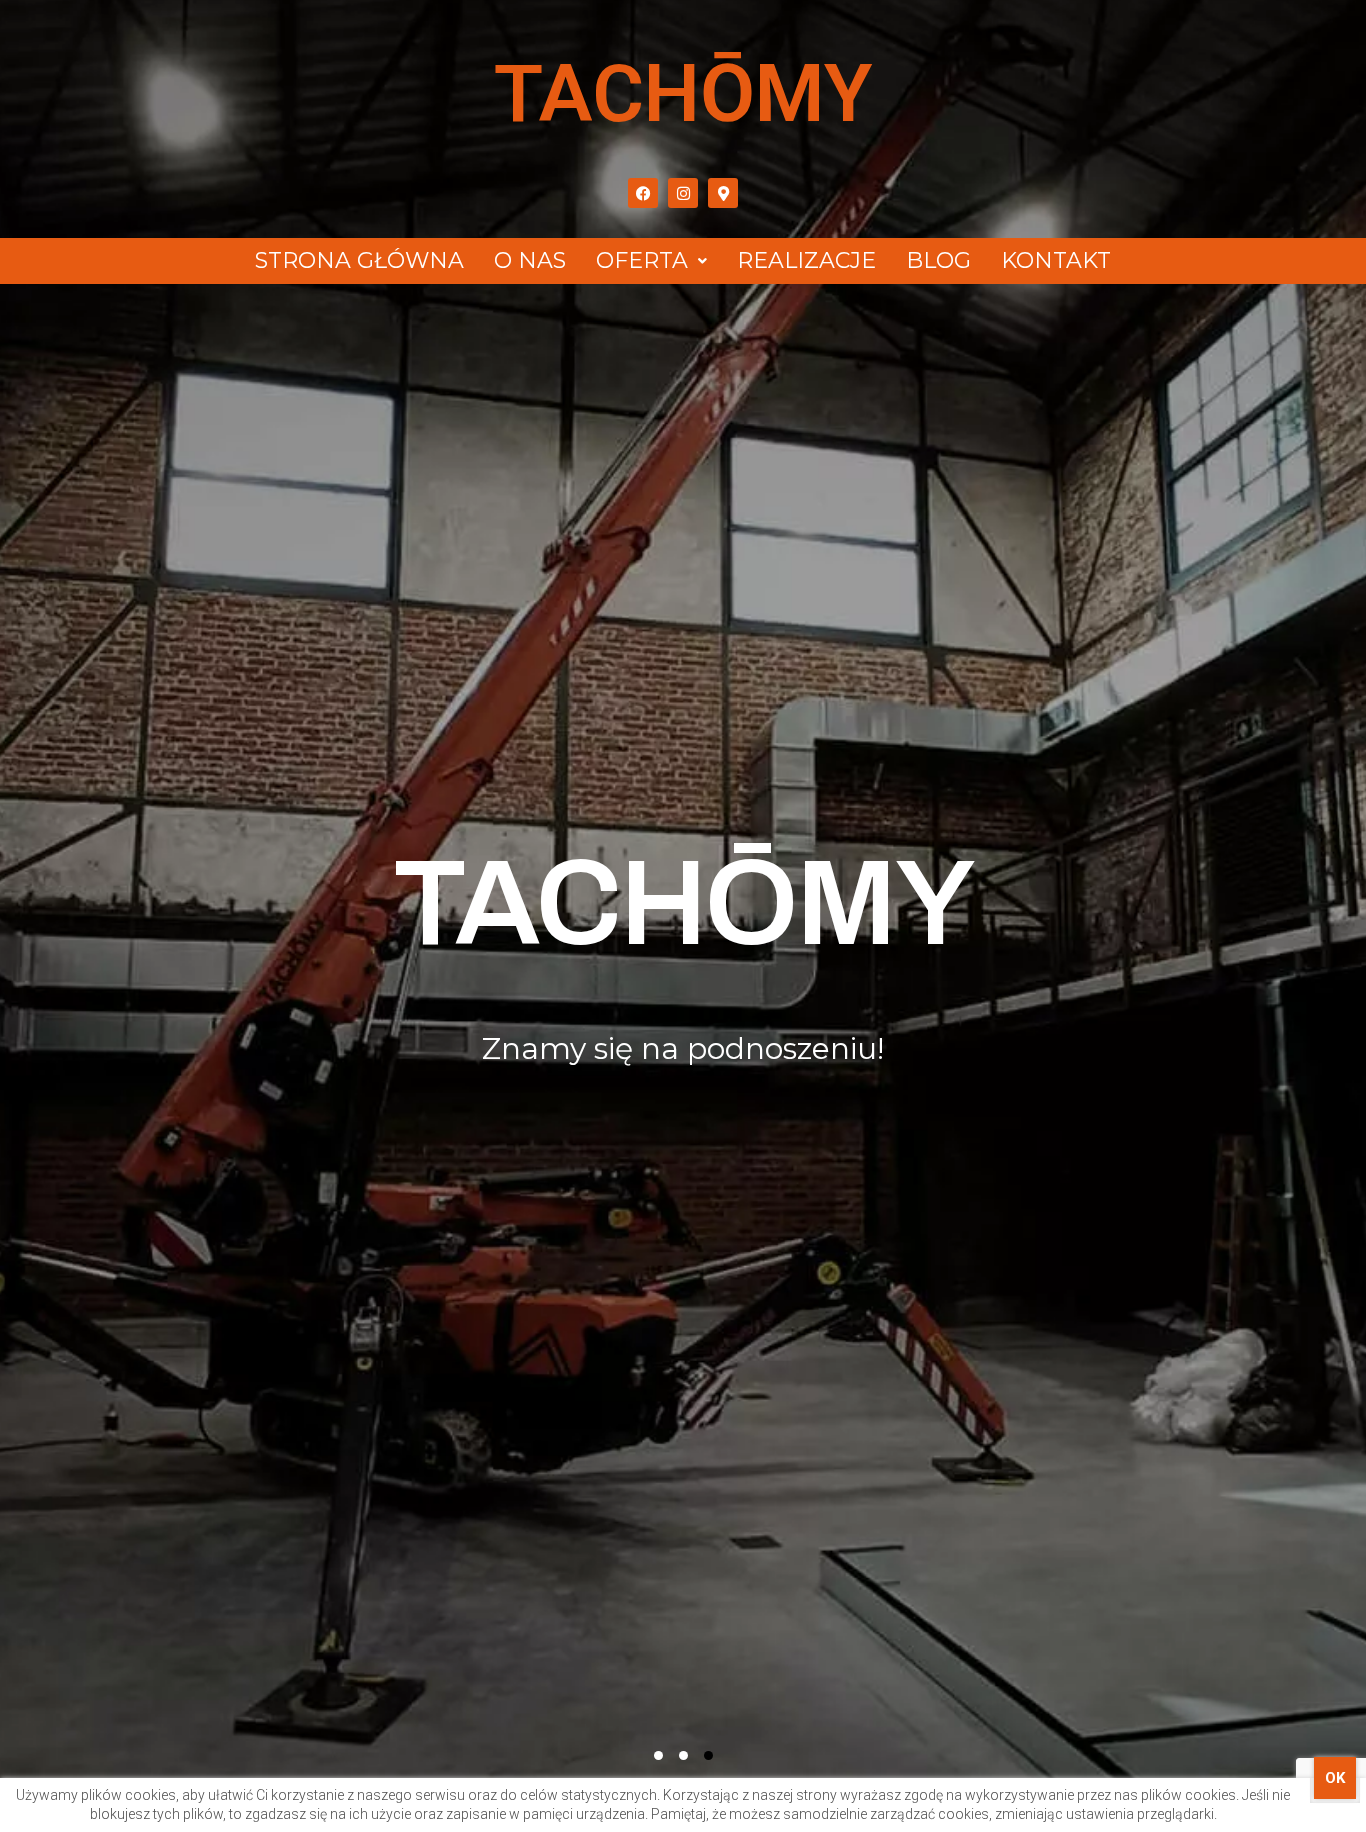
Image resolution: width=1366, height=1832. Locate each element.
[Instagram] (683, 193)
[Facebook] (643, 193)
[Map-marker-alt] (723, 193)
